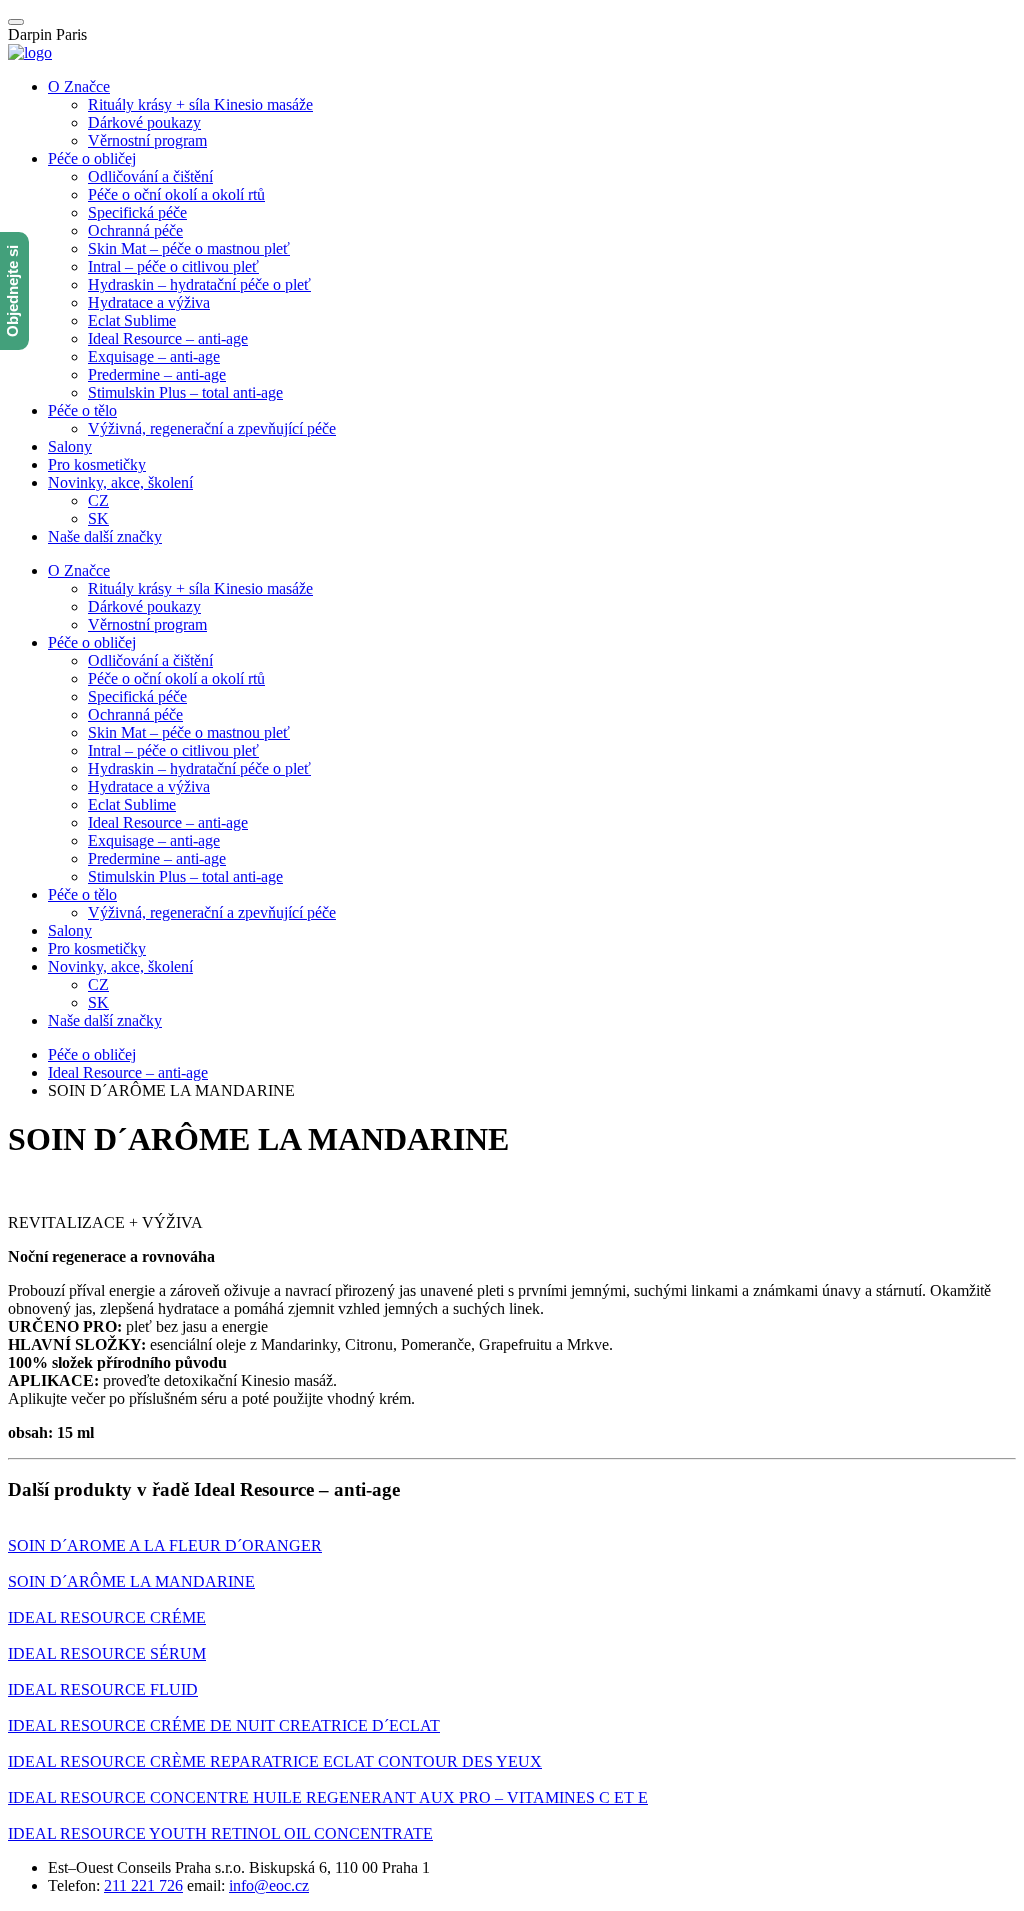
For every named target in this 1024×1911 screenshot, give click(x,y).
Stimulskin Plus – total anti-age (185, 392)
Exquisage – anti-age (154, 356)
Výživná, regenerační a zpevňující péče (212, 428)
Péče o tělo (82, 410)
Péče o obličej (92, 158)
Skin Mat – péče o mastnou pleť (189, 248)
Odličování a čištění (150, 176)
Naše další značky (105, 536)
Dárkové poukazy (144, 122)
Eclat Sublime (132, 320)
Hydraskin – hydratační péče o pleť (199, 284)
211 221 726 (143, 1885)
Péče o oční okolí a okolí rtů (176, 194)
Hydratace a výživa (149, 302)
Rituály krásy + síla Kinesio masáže (200, 104)
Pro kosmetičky (97, 464)
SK (98, 518)
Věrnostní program (147, 140)
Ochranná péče (135, 230)
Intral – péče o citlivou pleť (173, 266)
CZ (98, 500)
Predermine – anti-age (157, 374)
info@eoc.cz (269, 1885)
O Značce (79, 86)
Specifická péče (137, 212)
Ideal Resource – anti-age (168, 338)
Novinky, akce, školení (120, 482)
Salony (70, 446)
